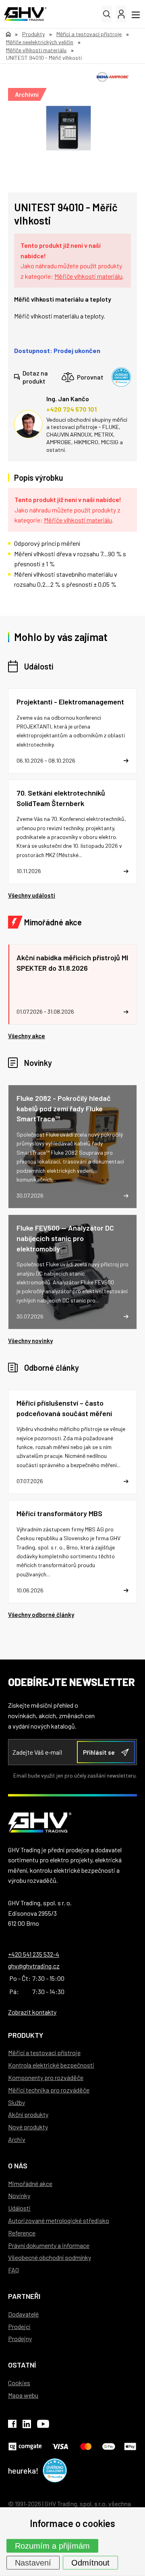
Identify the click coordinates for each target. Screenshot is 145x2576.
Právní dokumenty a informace (49, 2245)
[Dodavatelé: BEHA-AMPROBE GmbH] (113, 77)
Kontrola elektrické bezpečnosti (51, 2065)
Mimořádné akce (53, 922)
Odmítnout (90, 2563)
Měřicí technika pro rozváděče (49, 2090)
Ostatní (22, 2365)
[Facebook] (12, 2425)
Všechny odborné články (41, 1615)
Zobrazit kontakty (32, 2012)
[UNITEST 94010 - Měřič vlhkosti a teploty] (68, 128)
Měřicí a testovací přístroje (44, 2052)
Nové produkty (28, 2127)
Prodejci (19, 2326)
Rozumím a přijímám (52, 2546)
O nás (18, 2166)
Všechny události (32, 895)
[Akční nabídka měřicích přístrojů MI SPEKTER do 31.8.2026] (72, 984)
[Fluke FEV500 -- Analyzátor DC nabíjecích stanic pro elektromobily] (72, 1272)
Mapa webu (23, 2395)
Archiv (17, 2139)
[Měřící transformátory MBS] (72, 1552)
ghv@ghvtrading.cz (34, 1966)
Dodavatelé (23, 2314)
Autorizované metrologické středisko (59, 2220)
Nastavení (33, 2563)
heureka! (23, 2470)
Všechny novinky (30, 1341)
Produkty (26, 2035)
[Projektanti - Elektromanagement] (72, 731)
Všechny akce (27, 1036)
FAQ (13, 2270)
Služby (17, 2102)
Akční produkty (28, 2114)
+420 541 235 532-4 (34, 1954)
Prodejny (20, 2338)
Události (39, 666)
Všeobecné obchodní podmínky (50, 2257)
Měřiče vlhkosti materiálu (88, 276)
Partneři (24, 2296)
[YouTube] (43, 2425)
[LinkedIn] (27, 2425)
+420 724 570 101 (71, 409)
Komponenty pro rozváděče (46, 2077)
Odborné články (52, 1368)
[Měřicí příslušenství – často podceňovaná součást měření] (72, 1442)
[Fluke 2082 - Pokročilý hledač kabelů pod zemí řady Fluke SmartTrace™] (72, 1147)
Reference (22, 2233)
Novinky (38, 1063)
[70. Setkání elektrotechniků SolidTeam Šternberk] (72, 832)
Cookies (19, 2383)
